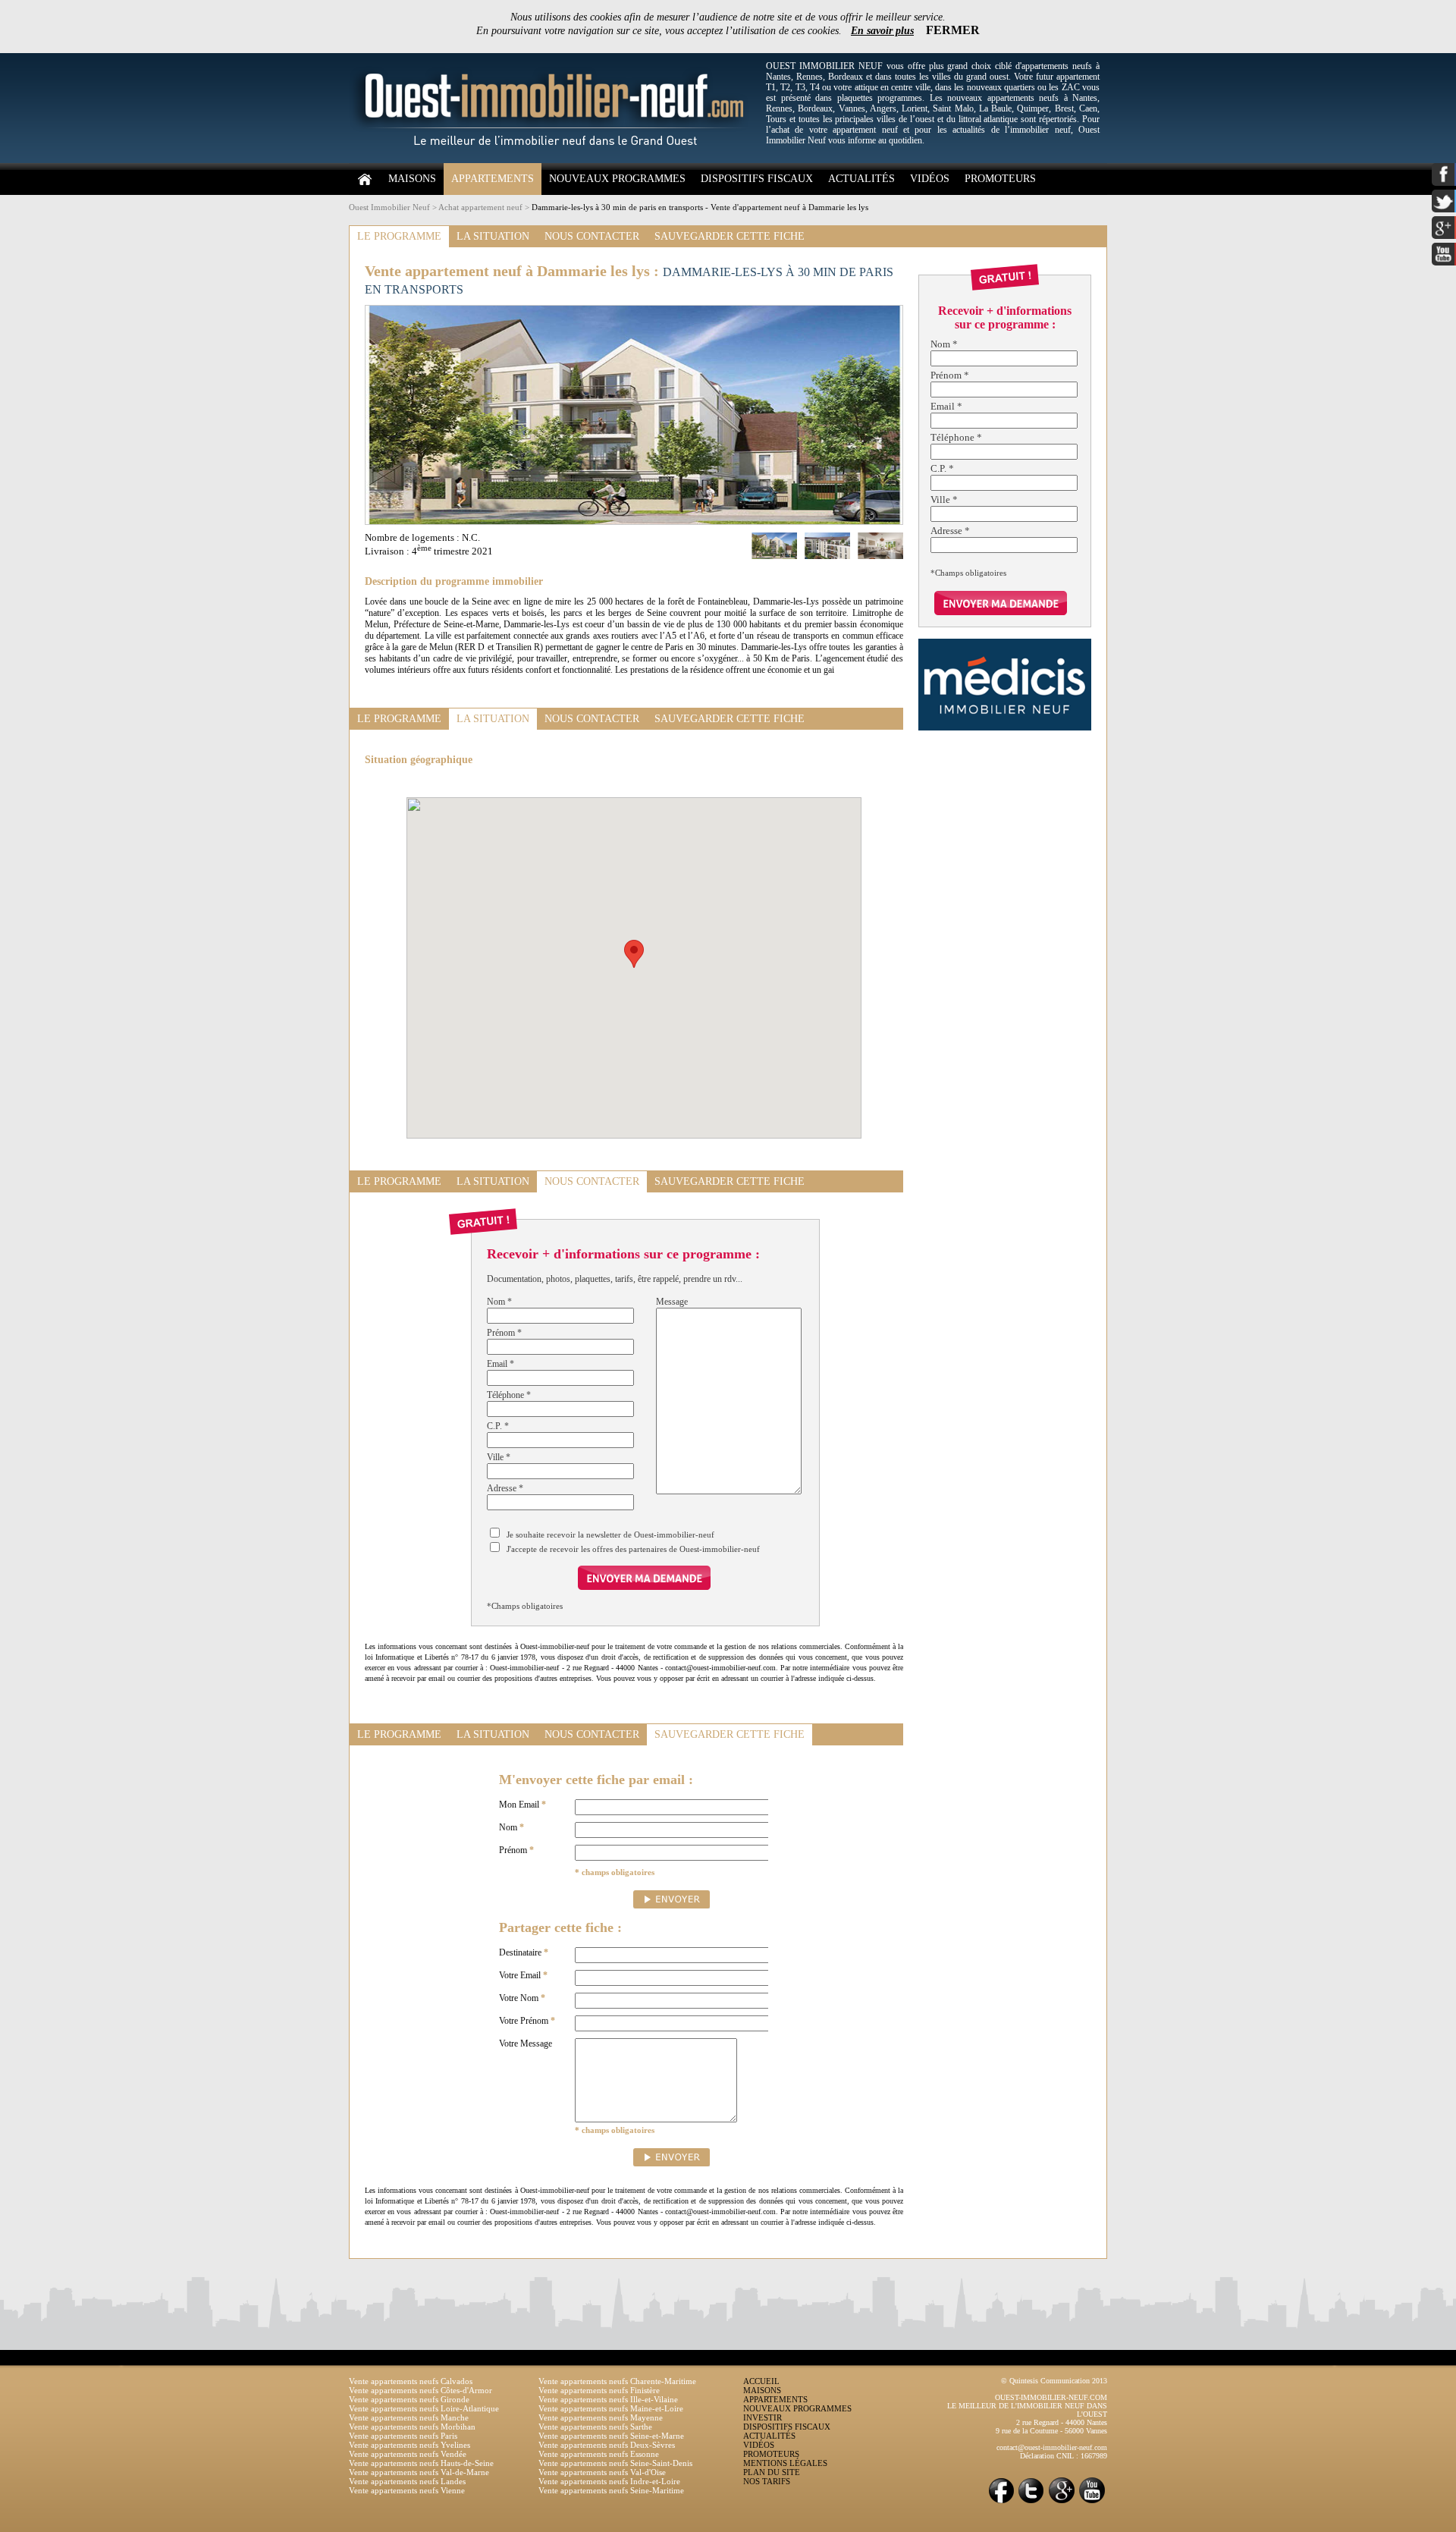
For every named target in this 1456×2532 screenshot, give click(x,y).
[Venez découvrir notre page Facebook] (1001, 2502)
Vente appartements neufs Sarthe (595, 2427)
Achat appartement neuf (480, 207)
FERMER (953, 30)
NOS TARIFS (767, 2481)
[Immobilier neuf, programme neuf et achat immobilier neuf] (554, 160)
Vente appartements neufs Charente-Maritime (617, 2381)
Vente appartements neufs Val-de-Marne (419, 2472)
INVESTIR (763, 2417)
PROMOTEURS (1000, 179)
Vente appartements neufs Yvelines (409, 2445)
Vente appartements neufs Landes (407, 2481)
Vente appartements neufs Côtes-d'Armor (420, 2390)
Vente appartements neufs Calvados (411, 2381)
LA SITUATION (493, 236)
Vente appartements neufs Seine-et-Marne (611, 2436)
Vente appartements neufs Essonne (599, 2454)
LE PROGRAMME (399, 236)
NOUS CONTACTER (592, 236)
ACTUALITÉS (861, 179)
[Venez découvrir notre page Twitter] (1031, 2502)
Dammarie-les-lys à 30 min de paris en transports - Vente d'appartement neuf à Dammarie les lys (700, 207)
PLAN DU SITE (772, 2472)
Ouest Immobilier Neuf (389, 207)
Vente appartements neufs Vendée (408, 2454)
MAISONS (412, 179)
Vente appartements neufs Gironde (409, 2399)
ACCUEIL (761, 2381)
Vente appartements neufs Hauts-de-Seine (421, 2463)
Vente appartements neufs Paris (403, 2436)
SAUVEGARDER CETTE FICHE (730, 236)
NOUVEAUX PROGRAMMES (617, 179)
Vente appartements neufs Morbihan (412, 2427)
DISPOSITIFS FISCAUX (757, 179)
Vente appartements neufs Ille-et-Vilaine (608, 2399)
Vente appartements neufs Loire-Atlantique (424, 2408)
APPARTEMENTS (493, 179)
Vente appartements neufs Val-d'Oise (602, 2472)
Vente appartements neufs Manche (409, 2417)
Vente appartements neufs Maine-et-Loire (611, 2408)
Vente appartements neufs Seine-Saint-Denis (615, 2463)
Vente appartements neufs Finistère (599, 2390)
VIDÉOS (930, 179)
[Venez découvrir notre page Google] (1062, 2502)
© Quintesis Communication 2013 (1054, 2381)
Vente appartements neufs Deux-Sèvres (607, 2445)
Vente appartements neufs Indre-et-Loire (609, 2481)
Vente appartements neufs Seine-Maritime (611, 2490)
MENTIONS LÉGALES (785, 2463)
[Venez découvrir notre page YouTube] (1092, 2502)
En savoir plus (882, 31)
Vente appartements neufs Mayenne (601, 2417)
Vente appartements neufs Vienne (407, 2490)
